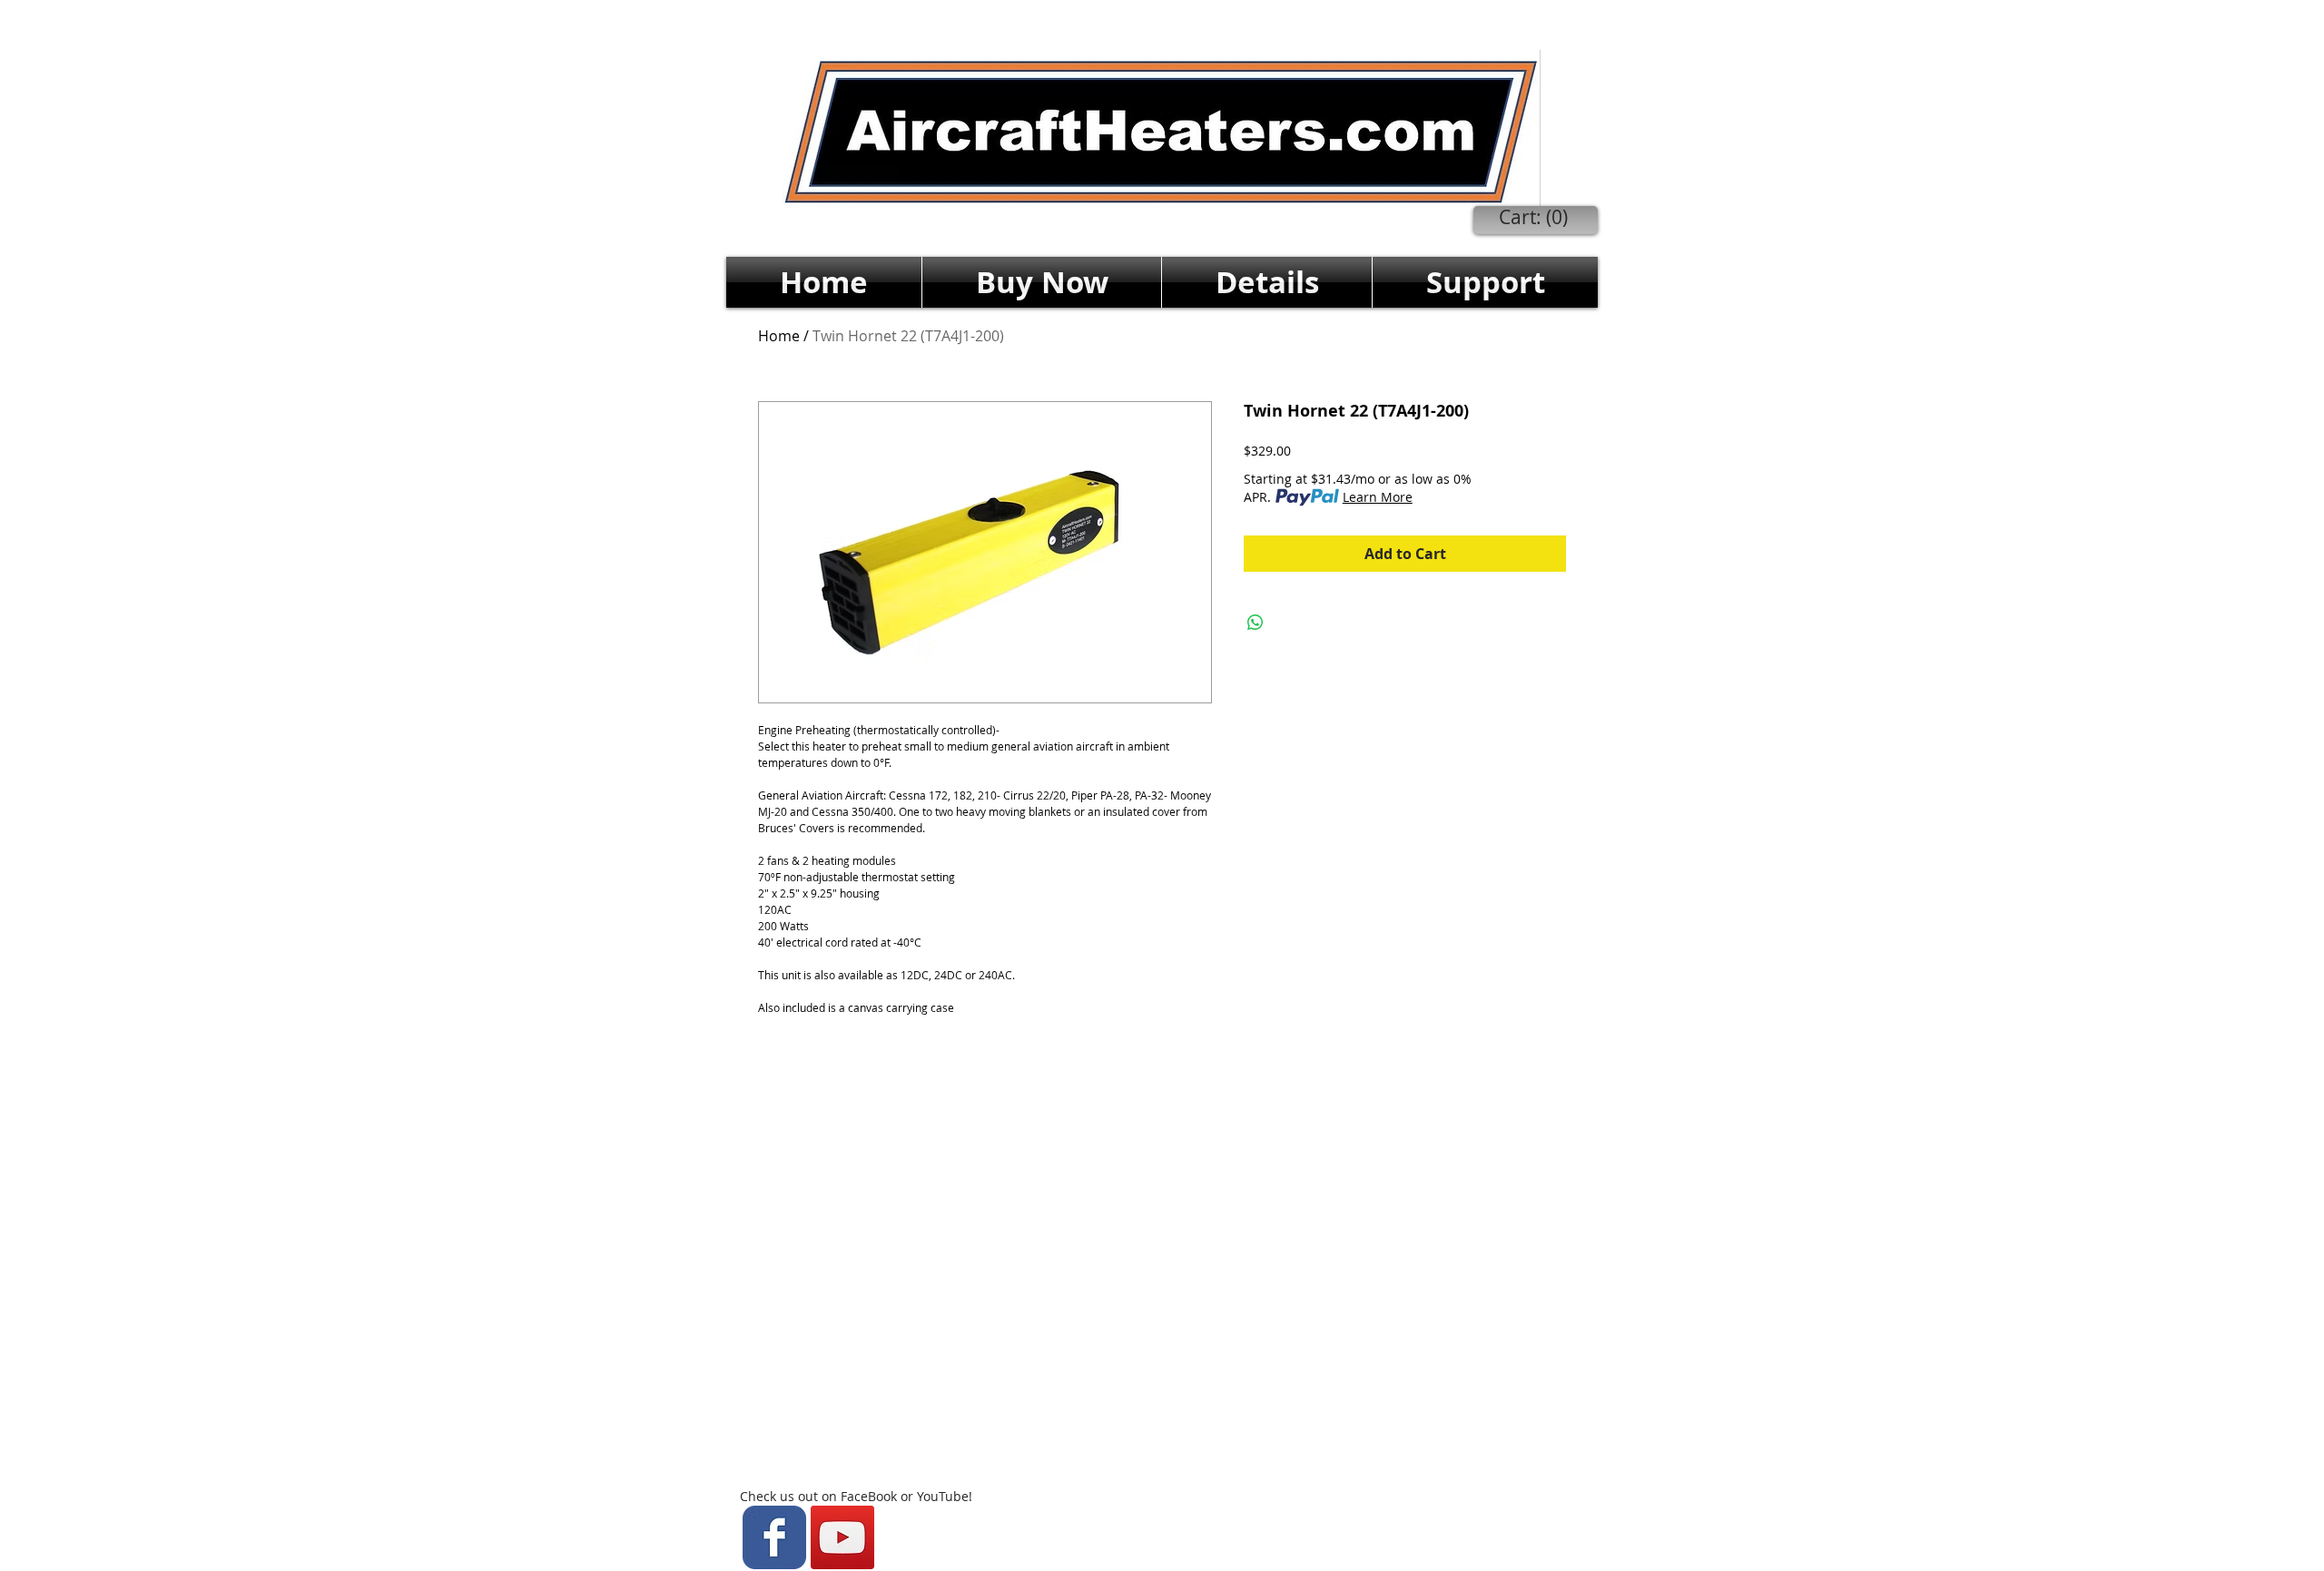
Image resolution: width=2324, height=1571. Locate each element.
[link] (1534, 218)
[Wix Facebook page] (774, 1537)
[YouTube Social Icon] (842, 1537)
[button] (1042, 282)
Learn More (1378, 497)
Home (779, 336)
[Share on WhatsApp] (1256, 623)
